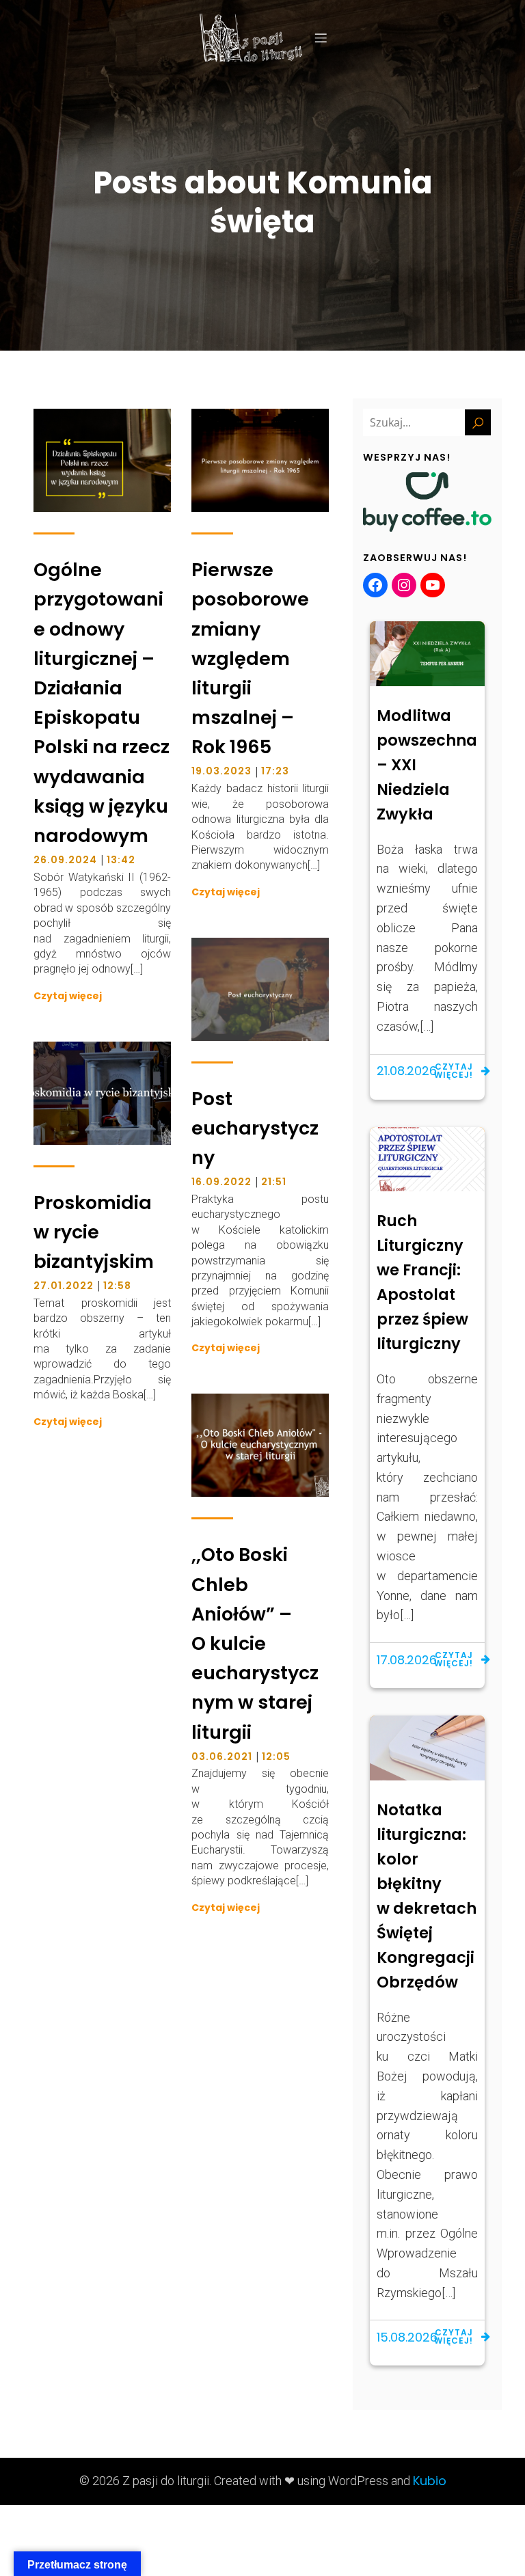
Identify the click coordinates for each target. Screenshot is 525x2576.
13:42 (121, 860)
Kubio (430, 2481)
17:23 (275, 771)
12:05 (276, 1757)
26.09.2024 (65, 860)
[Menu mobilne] (321, 38)
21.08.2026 (407, 1071)
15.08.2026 (407, 2337)
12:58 (117, 1286)
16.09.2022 (221, 1182)
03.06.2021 (222, 1757)
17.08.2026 (407, 1660)
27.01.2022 (64, 1286)
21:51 (274, 1182)
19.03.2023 (221, 771)
